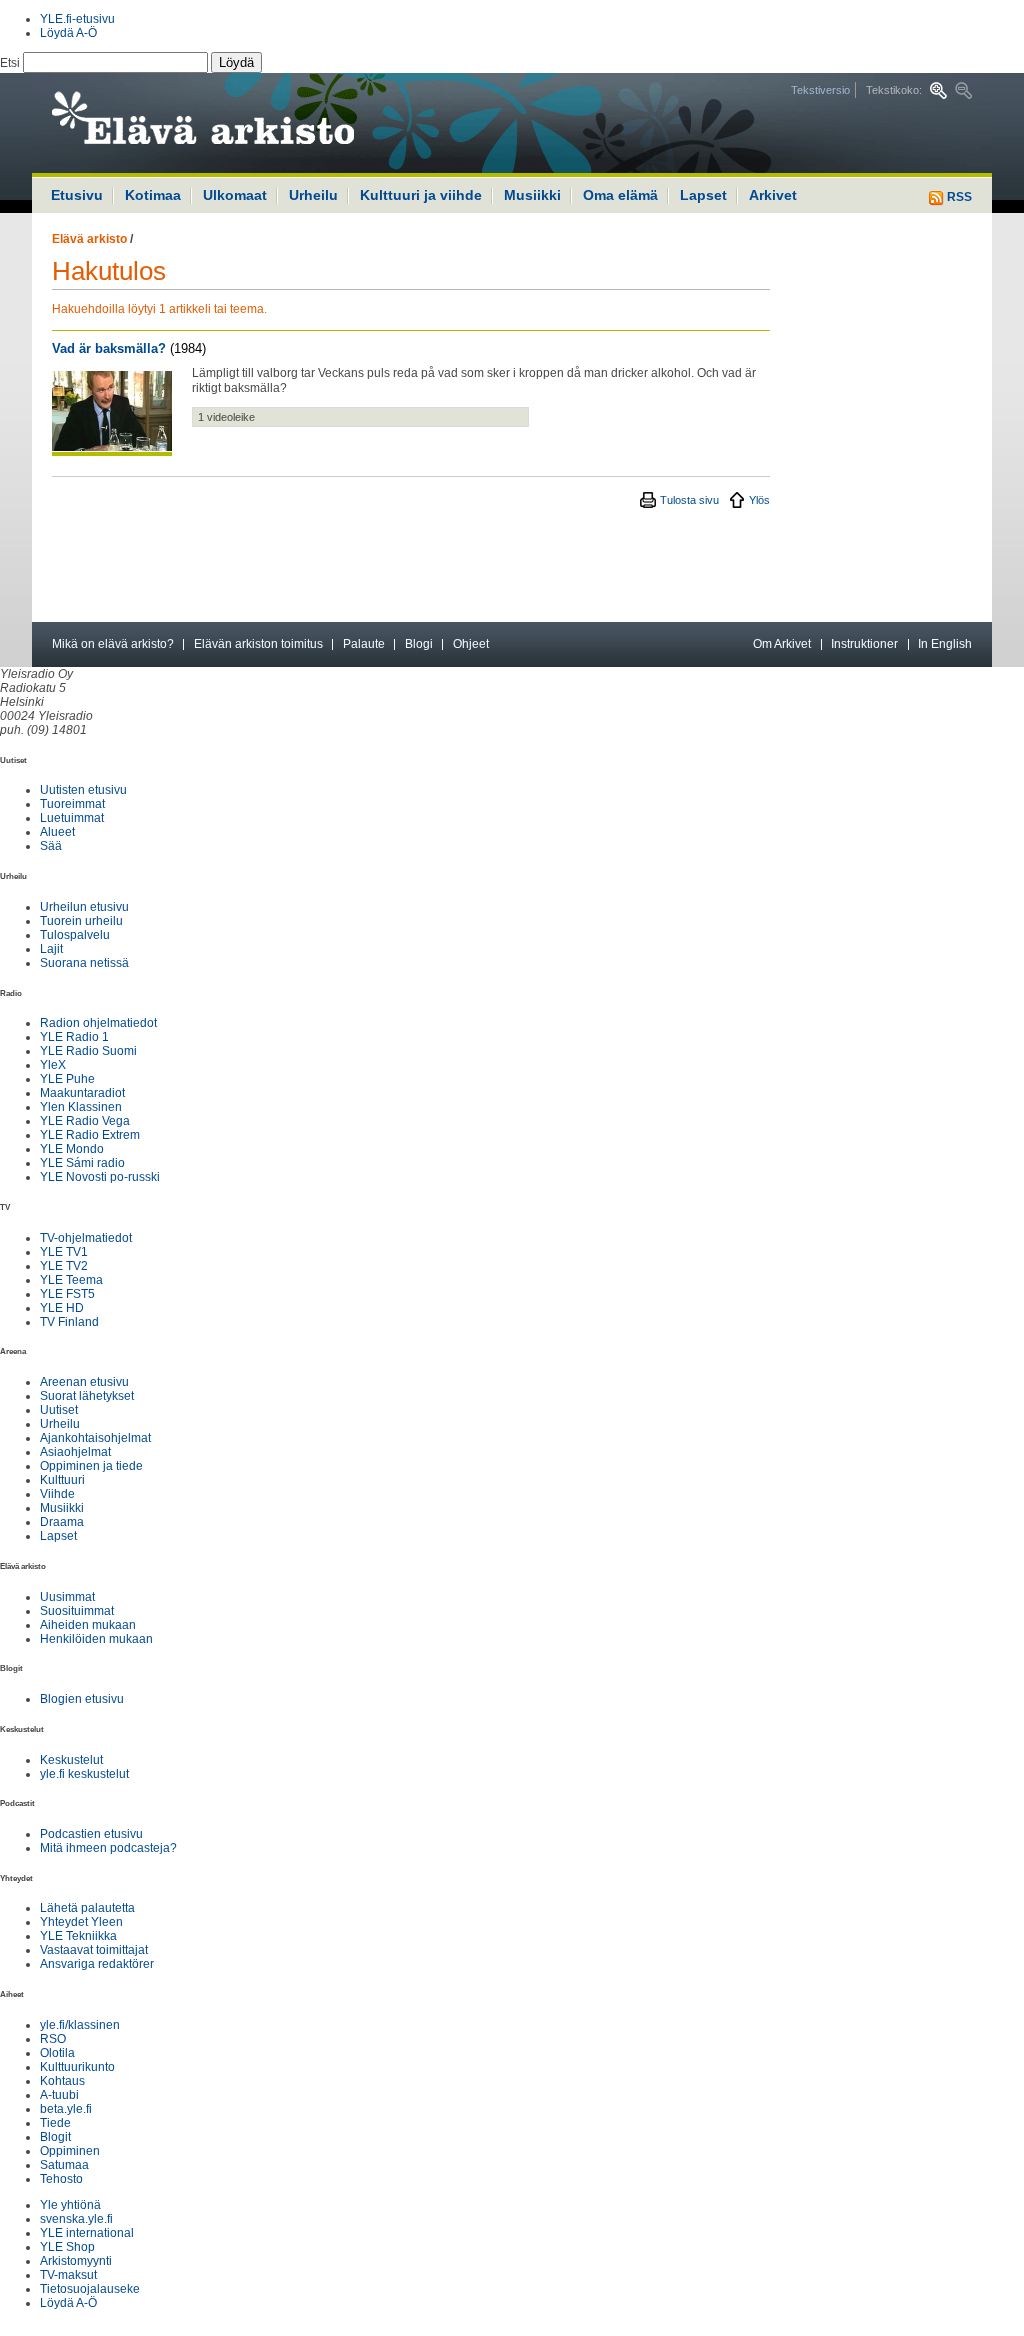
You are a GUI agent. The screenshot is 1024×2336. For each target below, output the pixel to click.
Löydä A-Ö (68, 33)
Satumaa (64, 2165)
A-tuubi (59, 2095)
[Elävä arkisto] (257, 123)
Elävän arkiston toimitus (258, 644)
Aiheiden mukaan (88, 1625)
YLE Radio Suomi (88, 1051)
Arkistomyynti (76, 2261)
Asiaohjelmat (75, 1452)
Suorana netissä (84, 963)
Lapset (703, 195)
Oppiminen (70, 2151)
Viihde (57, 1494)
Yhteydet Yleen (81, 1922)
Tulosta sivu (689, 500)
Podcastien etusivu (91, 1834)
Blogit (55, 2137)
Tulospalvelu (75, 935)
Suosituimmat (77, 1611)
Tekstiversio (820, 90)
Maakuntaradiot (82, 1093)
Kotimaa (153, 195)
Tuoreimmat (72, 804)
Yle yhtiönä (70, 2205)
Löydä (236, 62)
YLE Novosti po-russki (100, 1177)
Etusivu (77, 195)
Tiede (55, 2123)
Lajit (51, 949)
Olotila (57, 2053)
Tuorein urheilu (81, 921)
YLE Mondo (72, 1149)
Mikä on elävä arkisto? (113, 644)
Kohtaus (62, 2081)
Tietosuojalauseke (90, 2289)
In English (945, 644)
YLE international (87, 2233)
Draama (62, 1522)
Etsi (11, 63)
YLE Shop (67, 2247)
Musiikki (532, 195)
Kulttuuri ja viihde (421, 195)
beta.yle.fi (66, 2109)
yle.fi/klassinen (80, 2025)
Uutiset (59, 1410)
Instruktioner (864, 644)
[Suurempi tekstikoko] (938, 90)
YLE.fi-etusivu (77, 19)
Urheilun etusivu (84, 907)
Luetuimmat (72, 818)
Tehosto (61, 2179)
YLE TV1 (64, 1252)
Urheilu (313, 195)
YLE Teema (71, 1280)
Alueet (57, 832)
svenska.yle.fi (76, 2219)
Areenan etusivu (84, 1382)
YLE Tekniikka (78, 1936)
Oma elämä (620, 195)
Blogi (419, 644)
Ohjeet (471, 644)
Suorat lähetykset (87, 1396)
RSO (53, 2039)
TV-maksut (68, 2275)
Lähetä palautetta (87, 1908)
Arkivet (773, 195)
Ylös (759, 500)
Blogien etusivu (82, 1699)
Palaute (364, 644)
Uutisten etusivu (83, 790)
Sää (51, 846)
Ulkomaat (235, 195)
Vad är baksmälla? (109, 348)
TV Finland (69, 1322)
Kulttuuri (62, 1480)
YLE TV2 (64, 1266)
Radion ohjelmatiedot (98, 1023)
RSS (958, 197)
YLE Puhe (67, 1079)
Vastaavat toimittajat (94, 1950)
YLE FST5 (67, 1294)
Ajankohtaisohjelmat (95, 1438)
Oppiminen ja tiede (91, 1466)
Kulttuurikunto (77, 2067)
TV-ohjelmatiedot (86, 1238)
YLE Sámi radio (82, 1163)
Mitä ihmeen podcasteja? (108, 1848)
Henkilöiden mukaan (96, 1639)
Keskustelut (71, 1760)
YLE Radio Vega (85, 1121)
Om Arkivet (782, 644)
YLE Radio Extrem (90, 1135)
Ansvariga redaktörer (97, 1964)
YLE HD (62, 1308)
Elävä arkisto (89, 239)
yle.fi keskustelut (84, 1774)
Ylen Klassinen (81, 1107)
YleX (53, 1065)
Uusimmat (67, 1597)
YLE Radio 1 (74, 1037)
